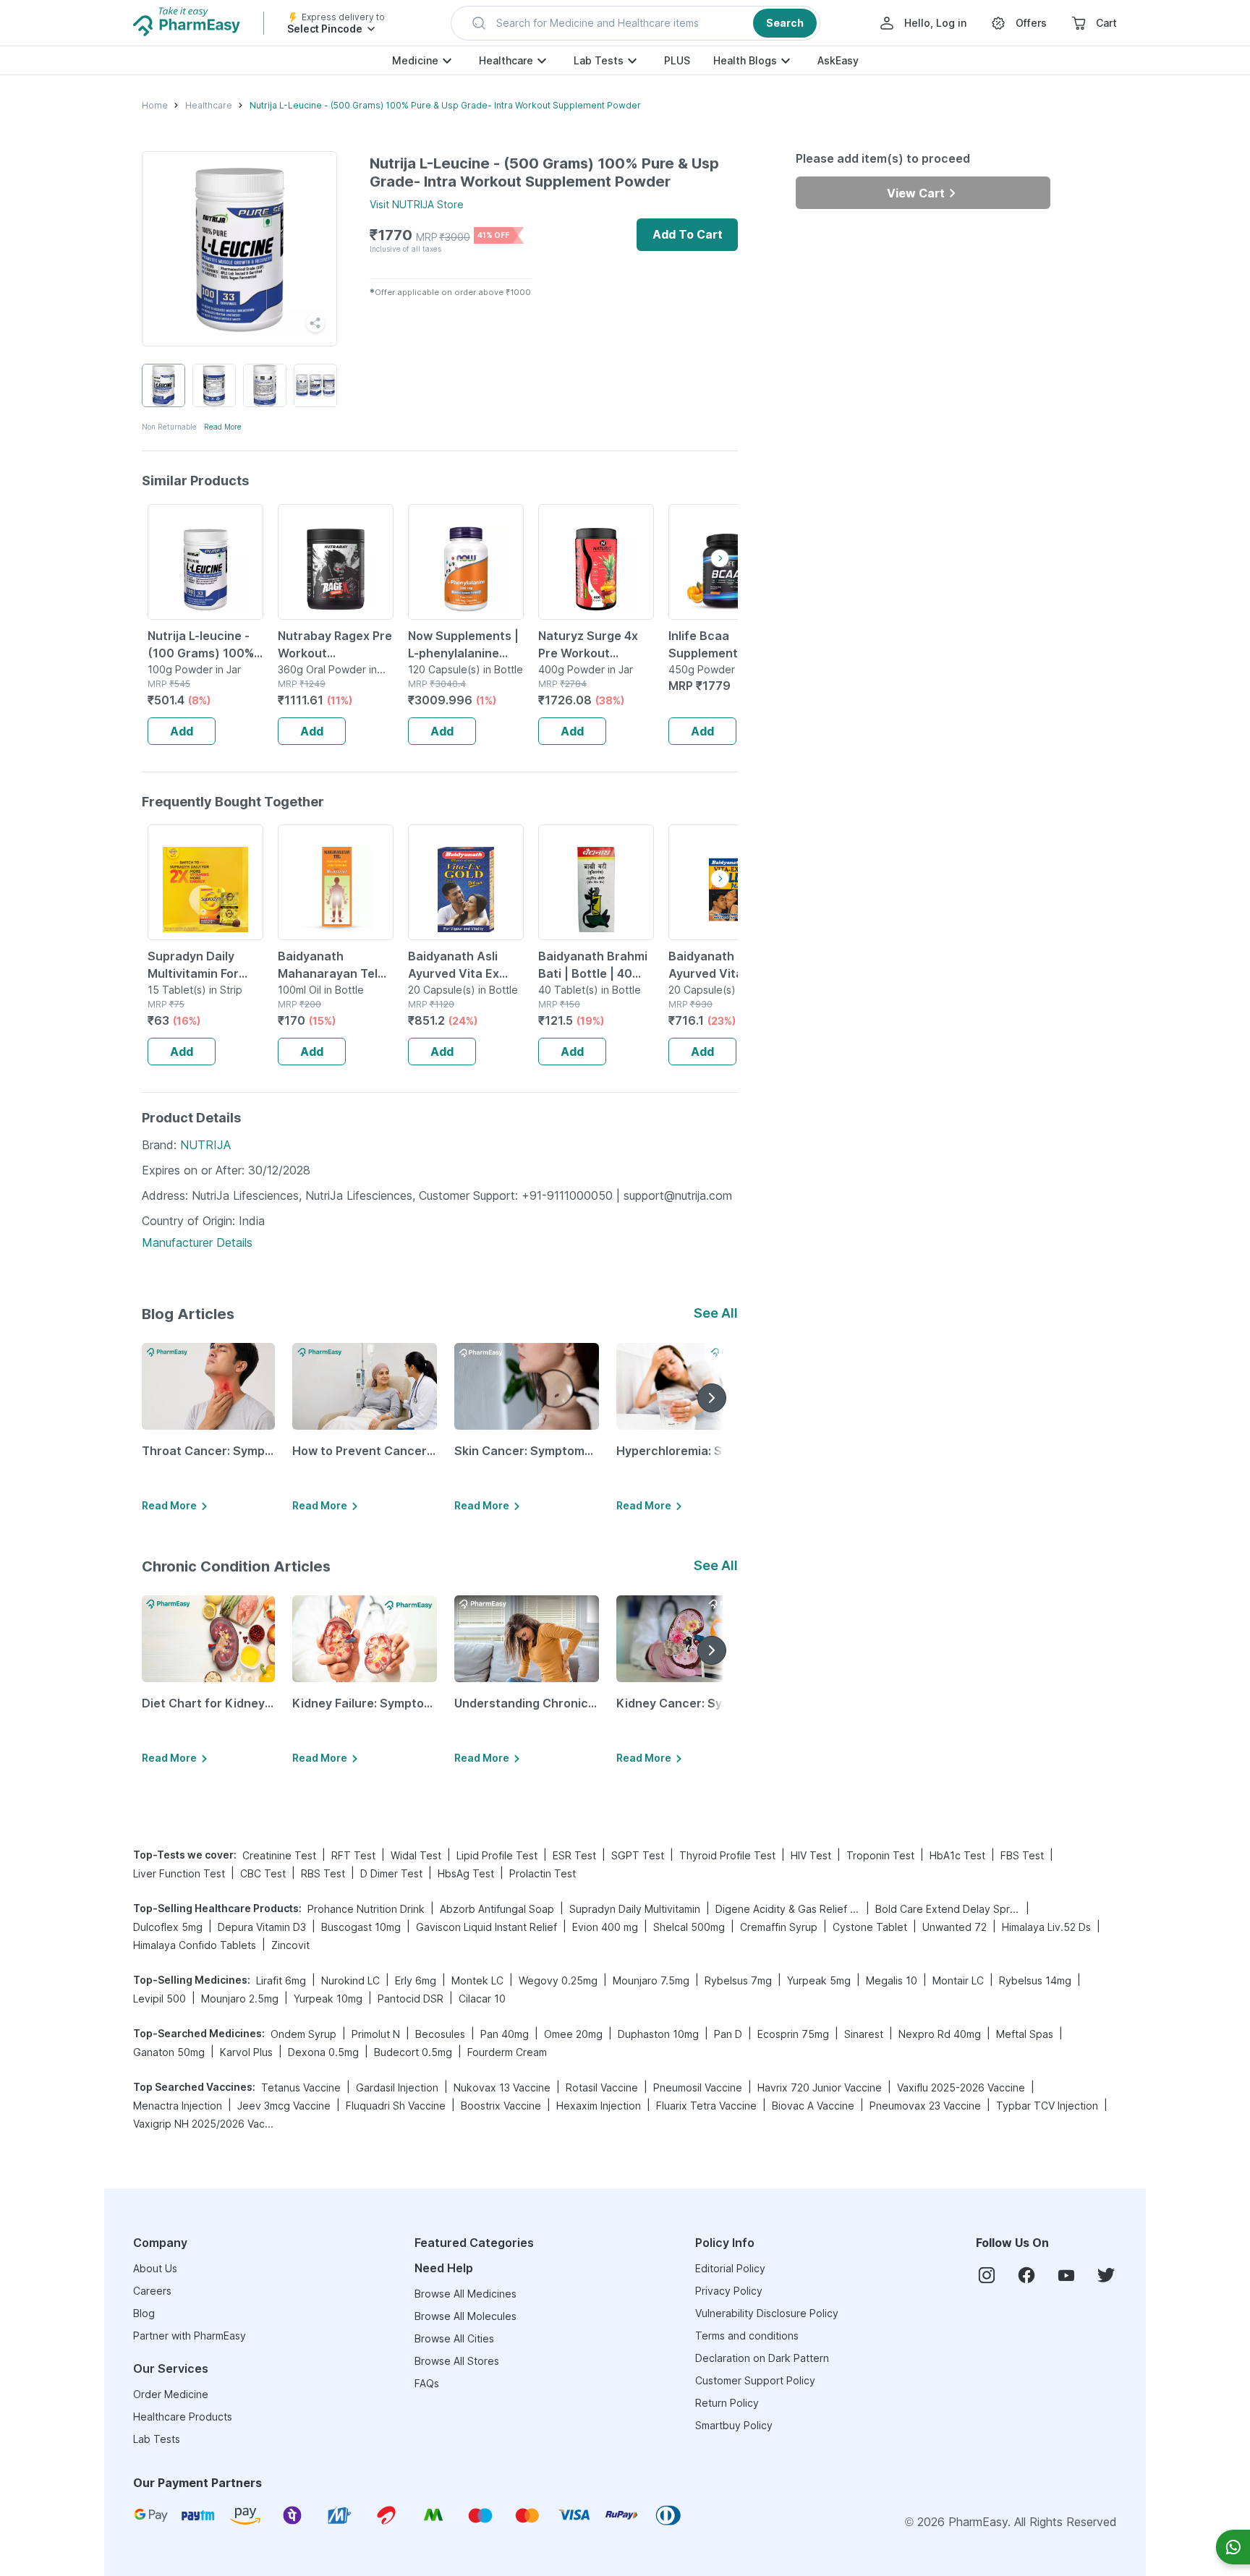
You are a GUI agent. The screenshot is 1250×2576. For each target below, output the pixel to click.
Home (155, 105)
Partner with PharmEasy (190, 2336)
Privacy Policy (729, 2291)
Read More (223, 427)
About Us (155, 2268)
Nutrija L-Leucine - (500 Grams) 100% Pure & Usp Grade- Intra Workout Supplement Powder (445, 105)
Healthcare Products (183, 2417)
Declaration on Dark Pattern (762, 2358)
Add (182, 731)
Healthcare (506, 60)
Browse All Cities (454, 2338)
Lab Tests (599, 60)
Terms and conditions (747, 2336)
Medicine (415, 60)
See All (716, 1313)
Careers (152, 2291)
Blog (144, 2313)
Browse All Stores (457, 2361)
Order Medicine (171, 2394)
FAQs (427, 2383)
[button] (635, 23)
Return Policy (727, 2403)
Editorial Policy (730, 2268)
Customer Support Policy (755, 2380)
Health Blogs (745, 60)
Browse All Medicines (465, 2294)
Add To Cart (688, 234)
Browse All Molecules (465, 2316)
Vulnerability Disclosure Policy (767, 2313)
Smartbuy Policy (734, 2425)
